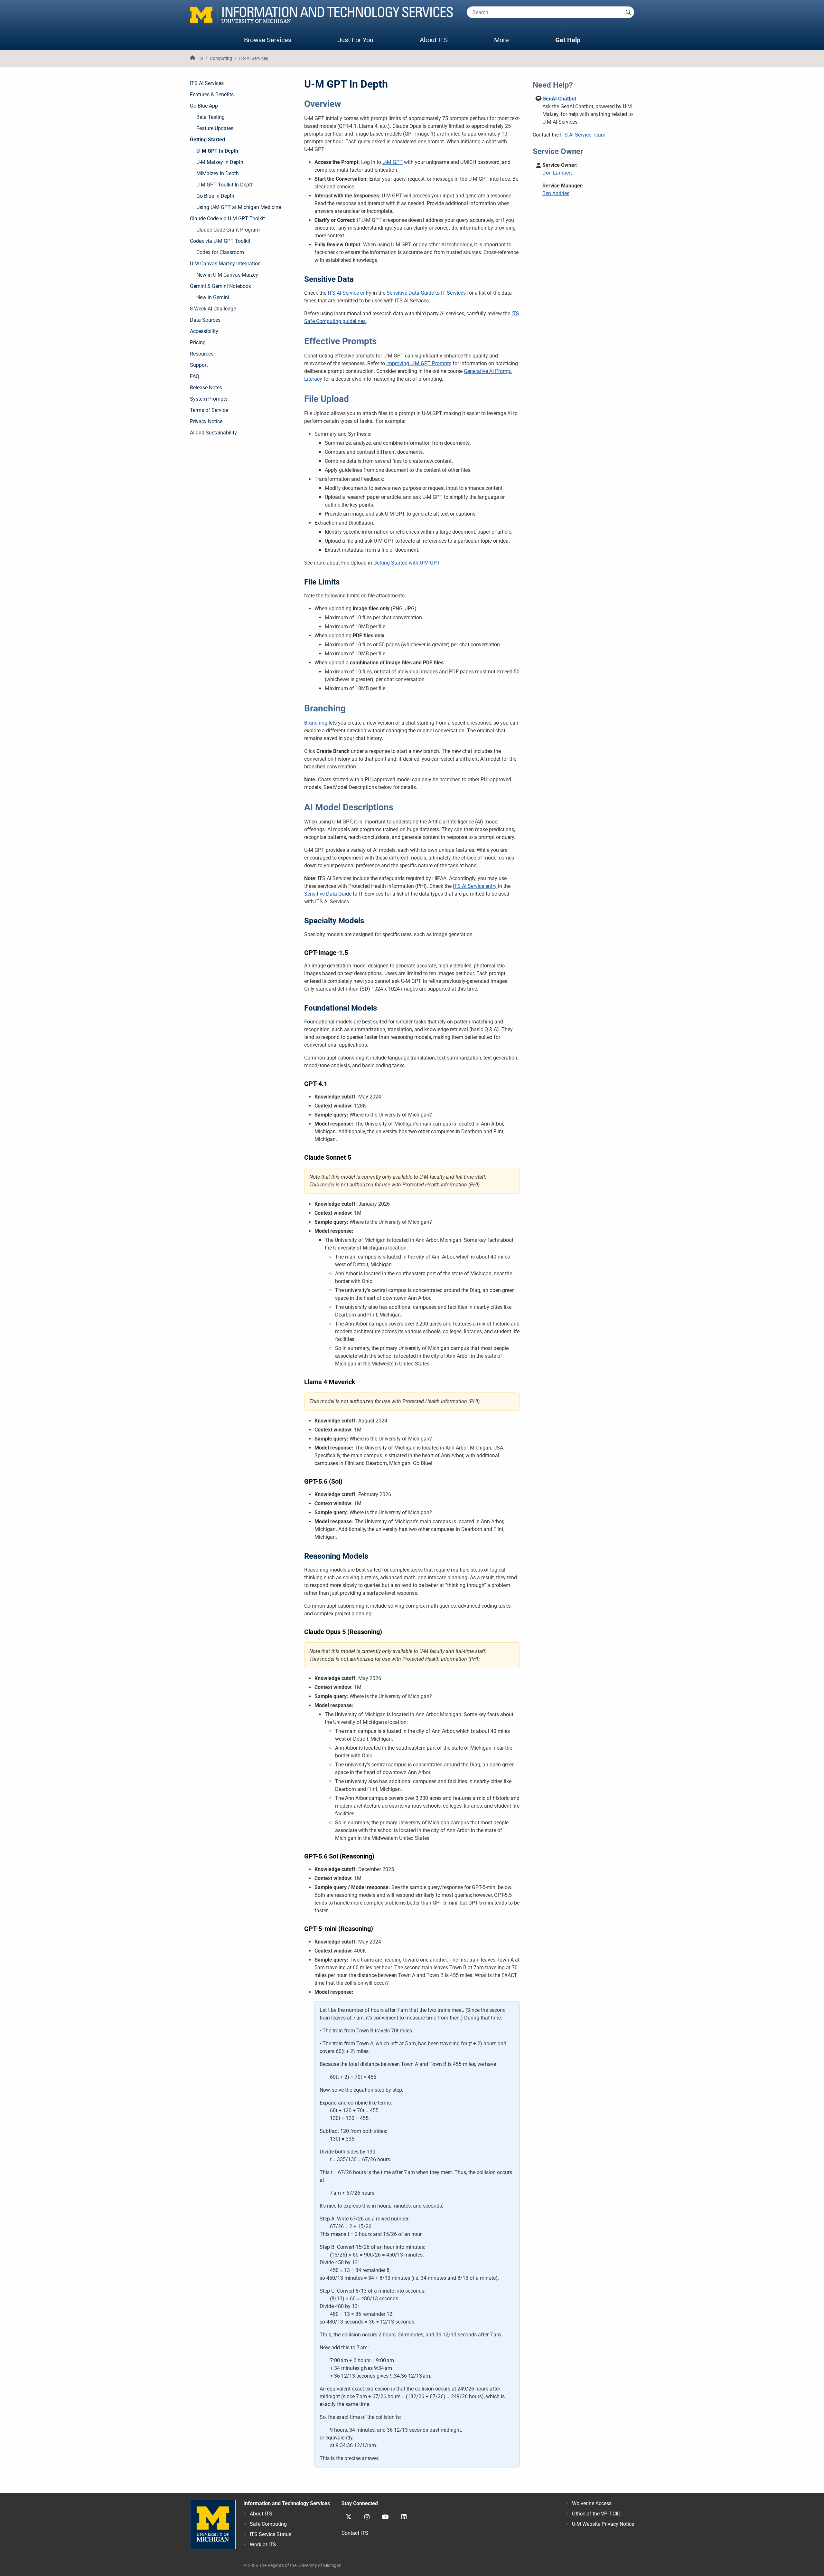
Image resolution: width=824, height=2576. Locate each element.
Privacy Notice (206, 421)
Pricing (198, 342)
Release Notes (206, 388)
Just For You (356, 40)
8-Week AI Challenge (213, 309)
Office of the (596, 2514)
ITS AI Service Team (583, 135)
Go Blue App (204, 106)
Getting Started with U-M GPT (406, 563)
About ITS (434, 40)
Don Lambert (557, 173)
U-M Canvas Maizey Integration (225, 264)
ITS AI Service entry (475, 886)
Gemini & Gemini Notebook (220, 286)
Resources (202, 354)
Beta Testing (211, 117)
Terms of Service (209, 410)
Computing (221, 58)
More (508, 40)
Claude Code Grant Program (228, 230)
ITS (200, 58)
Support (199, 365)
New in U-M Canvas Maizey (227, 275)
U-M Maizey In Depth (220, 162)
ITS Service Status (271, 2534)
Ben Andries (556, 193)
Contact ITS (355, 2533)
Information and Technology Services (287, 2503)
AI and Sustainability (213, 433)
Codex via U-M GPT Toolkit (220, 241)
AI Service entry (350, 293)
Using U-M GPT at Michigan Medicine (239, 207)
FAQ (195, 376)
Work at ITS (263, 2545)
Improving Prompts (419, 363)
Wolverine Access (592, 2503)
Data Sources (205, 320)
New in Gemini (213, 297)
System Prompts (209, 399)
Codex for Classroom (220, 252)
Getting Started (207, 140)
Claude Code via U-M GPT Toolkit (227, 219)
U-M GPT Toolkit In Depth (225, 185)
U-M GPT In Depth (217, 151)
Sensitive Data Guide (328, 894)
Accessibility (204, 331)
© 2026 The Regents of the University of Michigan (292, 2566)
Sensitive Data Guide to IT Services (426, 293)
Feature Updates (215, 128)
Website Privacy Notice (603, 2524)
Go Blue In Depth (215, 196)
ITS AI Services (254, 58)
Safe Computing (268, 2524)
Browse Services (268, 40)
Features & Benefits (212, 95)
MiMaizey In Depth (218, 173)
